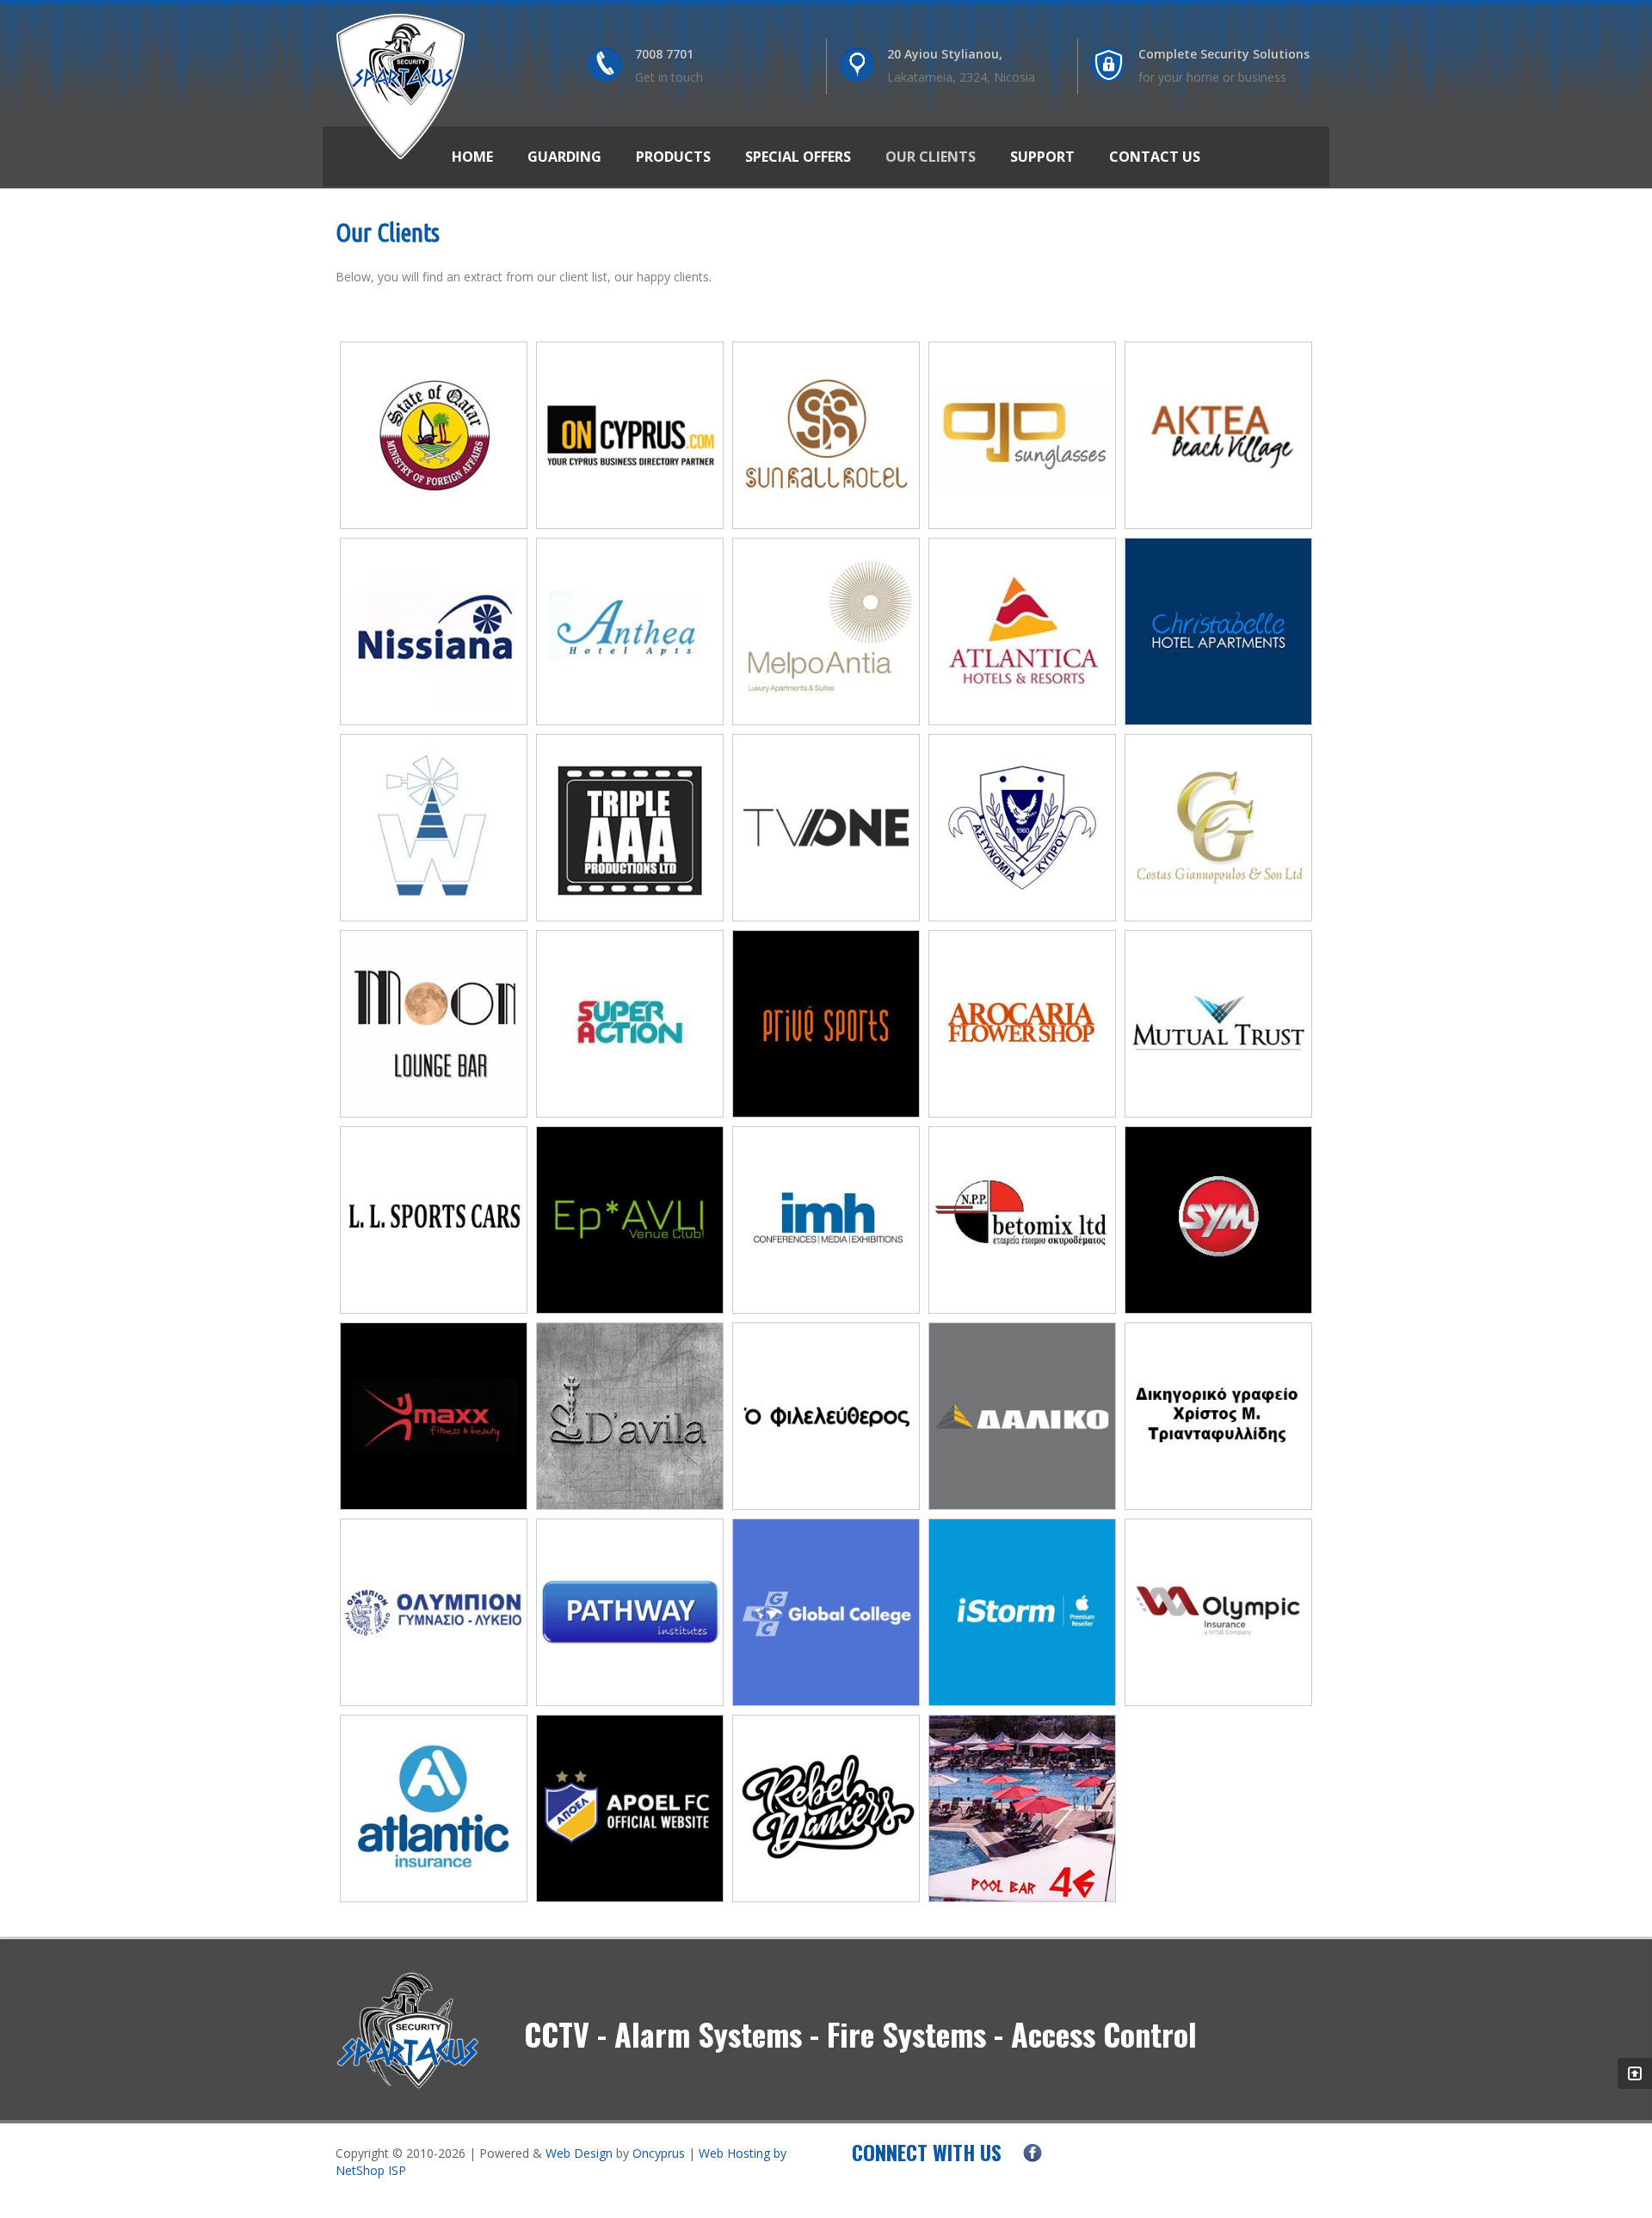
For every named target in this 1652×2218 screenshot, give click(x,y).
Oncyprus (659, 2153)
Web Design (579, 2153)
